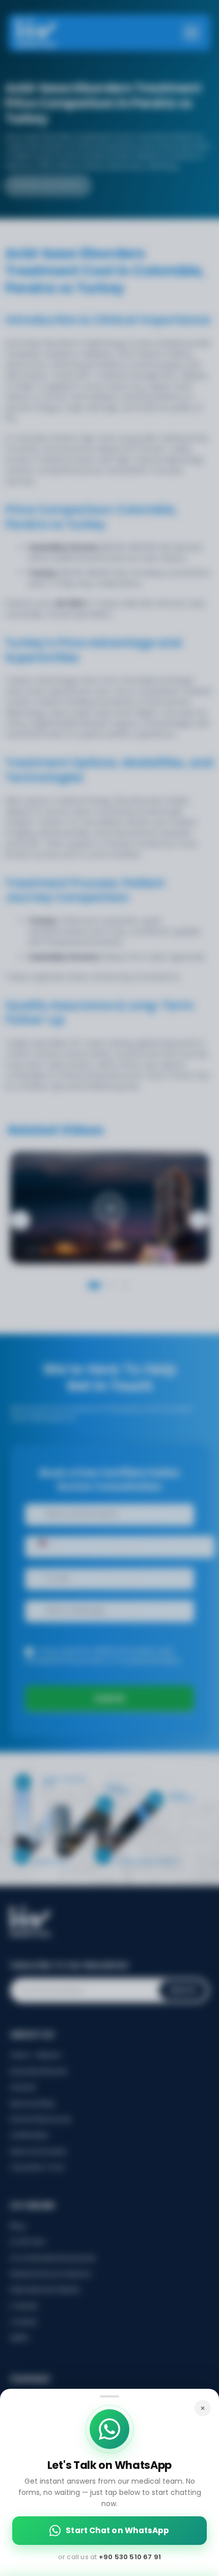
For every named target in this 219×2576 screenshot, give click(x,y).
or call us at (109, 2557)
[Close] (203, 2408)
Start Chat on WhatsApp (117, 2530)
